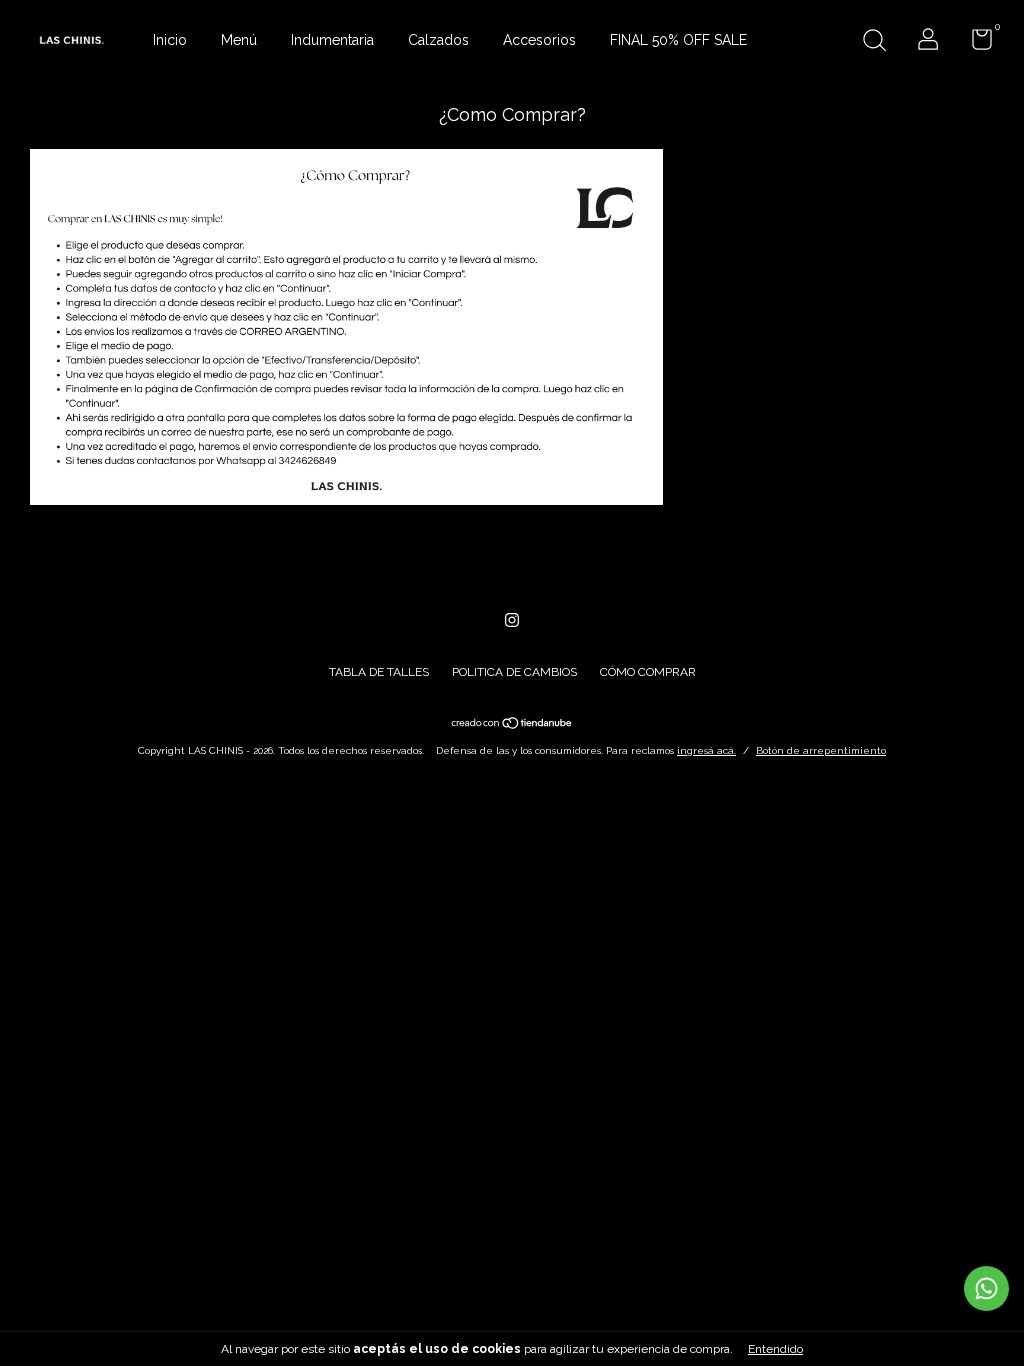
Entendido (775, 1349)
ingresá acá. (706, 750)
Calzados (438, 40)
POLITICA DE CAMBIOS (514, 672)
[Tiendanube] (512, 725)
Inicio (170, 40)
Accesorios (539, 40)
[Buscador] (874, 43)
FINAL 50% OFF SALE (678, 40)
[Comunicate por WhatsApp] (986, 1288)
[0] (974, 44)
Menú (239, 40)
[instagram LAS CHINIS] (512, 620)
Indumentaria (332, 40)
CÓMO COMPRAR (648, 672)
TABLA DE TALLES (379, 672)
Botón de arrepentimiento (821, 750)
